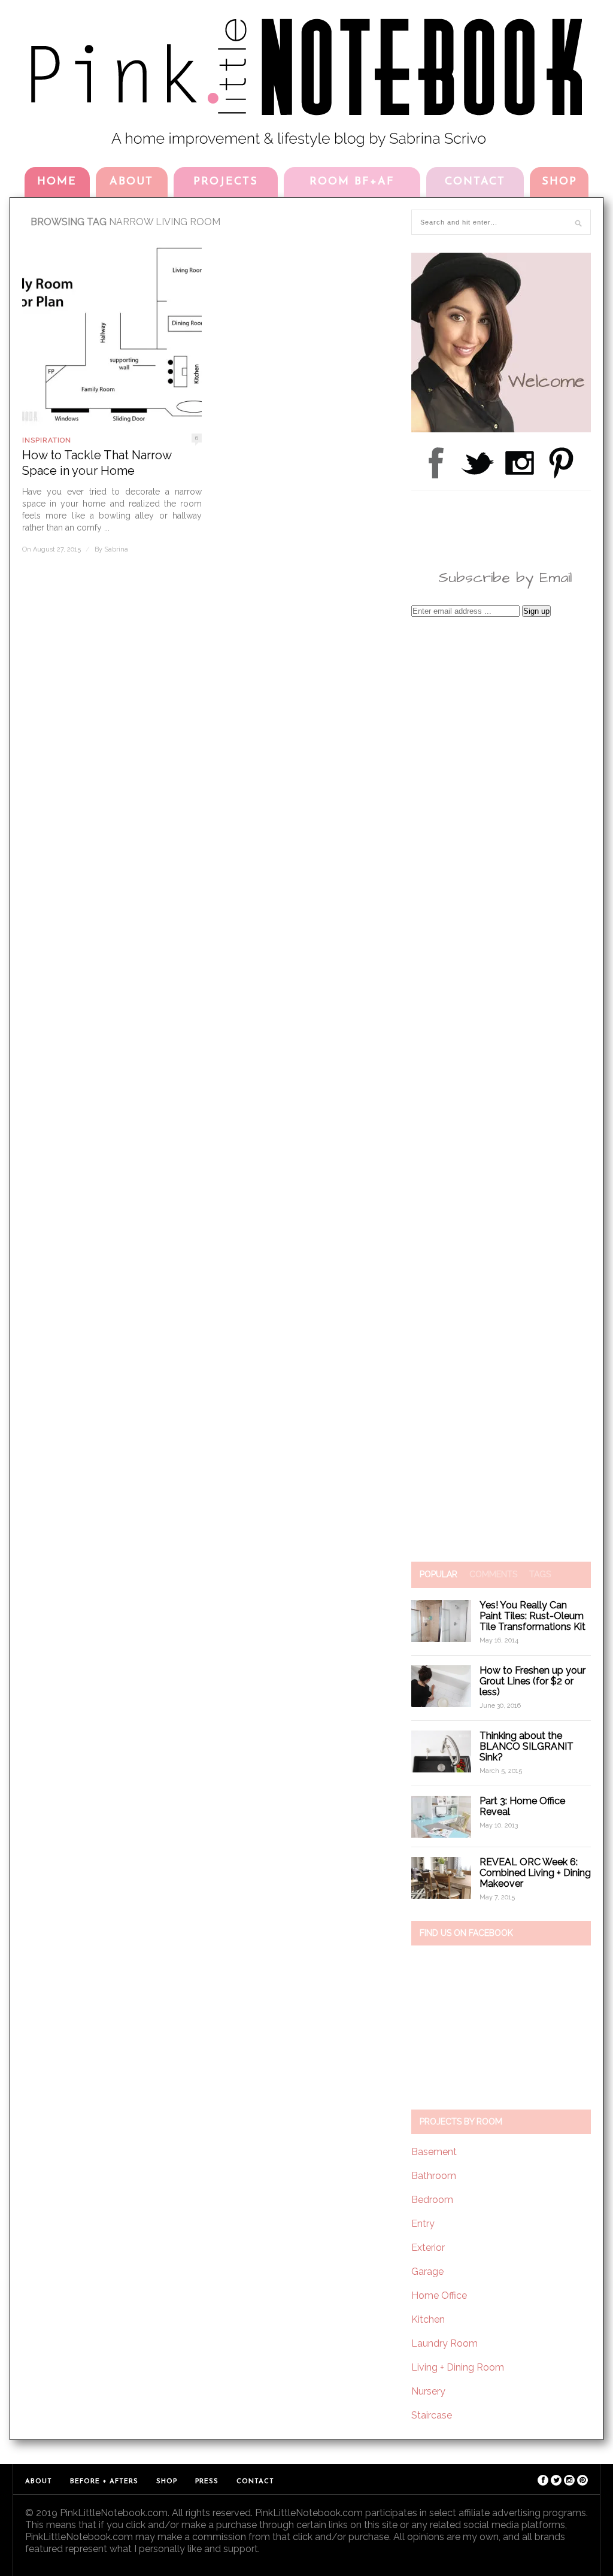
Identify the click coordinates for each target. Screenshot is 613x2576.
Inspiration (47, 440)
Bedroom (432, 2200)
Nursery (428, 2391)
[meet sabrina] (501, 429)
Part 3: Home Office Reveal (522, 1806)
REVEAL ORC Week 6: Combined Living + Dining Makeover (535, 1873)
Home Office (439, 2295)
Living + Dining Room (458, 2367)
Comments (493, 1574)
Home (57, 182)
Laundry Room (444, 2343)
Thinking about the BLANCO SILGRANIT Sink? (526, 1746)
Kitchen (428, 2319)
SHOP (559, 182)
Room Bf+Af (352, 182)
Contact (475, 182)
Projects (226, 182)
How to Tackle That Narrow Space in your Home (97, 463)
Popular (438, 1574)
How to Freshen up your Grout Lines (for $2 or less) (532, 1681)
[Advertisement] (501, 1089)
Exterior (428, 2248)
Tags (540, 1574)
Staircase (432, 2415)
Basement (434, 2152)
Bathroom (434, 2176)
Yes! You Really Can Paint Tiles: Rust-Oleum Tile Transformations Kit (532, 1616)
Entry (423, 2224)
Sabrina (116, 549)
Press (207, 2482)
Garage (427, 2272)
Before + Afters (104, 2482)
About (131, 182)
